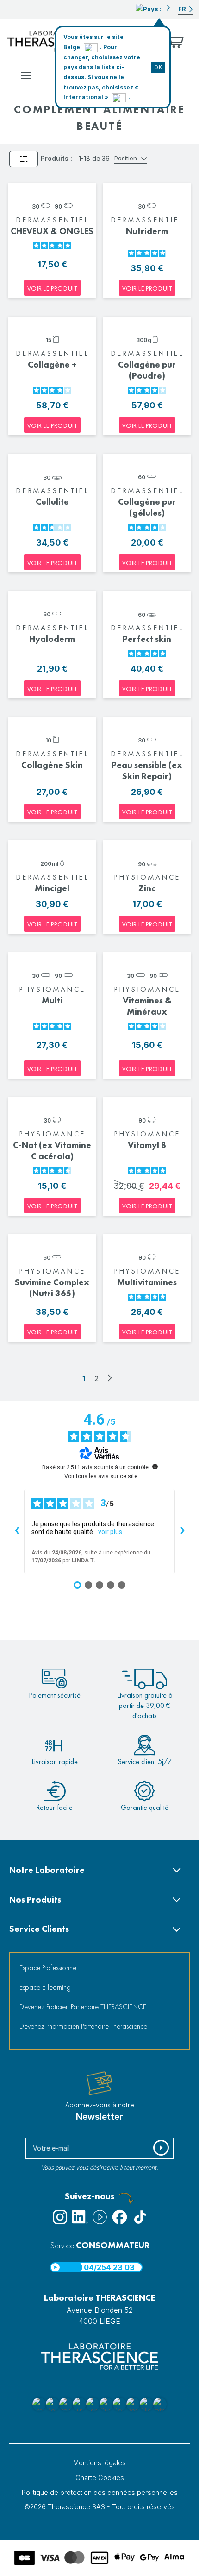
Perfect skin (147, 639)
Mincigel (52, 888)
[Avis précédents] (17, 1531)
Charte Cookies (100, 2478)
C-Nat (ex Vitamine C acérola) (52, 1151)
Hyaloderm (52, 639)
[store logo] (54, 41)
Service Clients (39, 1929)
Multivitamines (147, 1282)
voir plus (110, 1532)
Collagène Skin (52, 765)
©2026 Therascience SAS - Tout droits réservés (99, 2507)
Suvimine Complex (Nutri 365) (52, 1288)
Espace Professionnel (49, 1968)
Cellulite (52, 502)
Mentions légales (99, 2463)
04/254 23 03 (109, 2267)
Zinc (147, 888)
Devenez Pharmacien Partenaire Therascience (83, 2026)
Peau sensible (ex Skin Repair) (147, 771)
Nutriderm (147, 231)
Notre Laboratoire (47, 1870)
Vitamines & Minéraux (147, 1006)
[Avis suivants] (182, 1531)
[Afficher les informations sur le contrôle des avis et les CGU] (155, 1466)
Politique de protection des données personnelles (100, 2492)
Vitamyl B (147, 1145)
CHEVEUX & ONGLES (52, 231)
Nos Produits (35, 1900)
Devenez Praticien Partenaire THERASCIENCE (83, 2007)
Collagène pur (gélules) (147, 507)
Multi (52, 1000)
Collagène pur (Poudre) (147, 370)
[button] (153, 8)
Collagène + (52, 365)
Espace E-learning (45, 1987)
